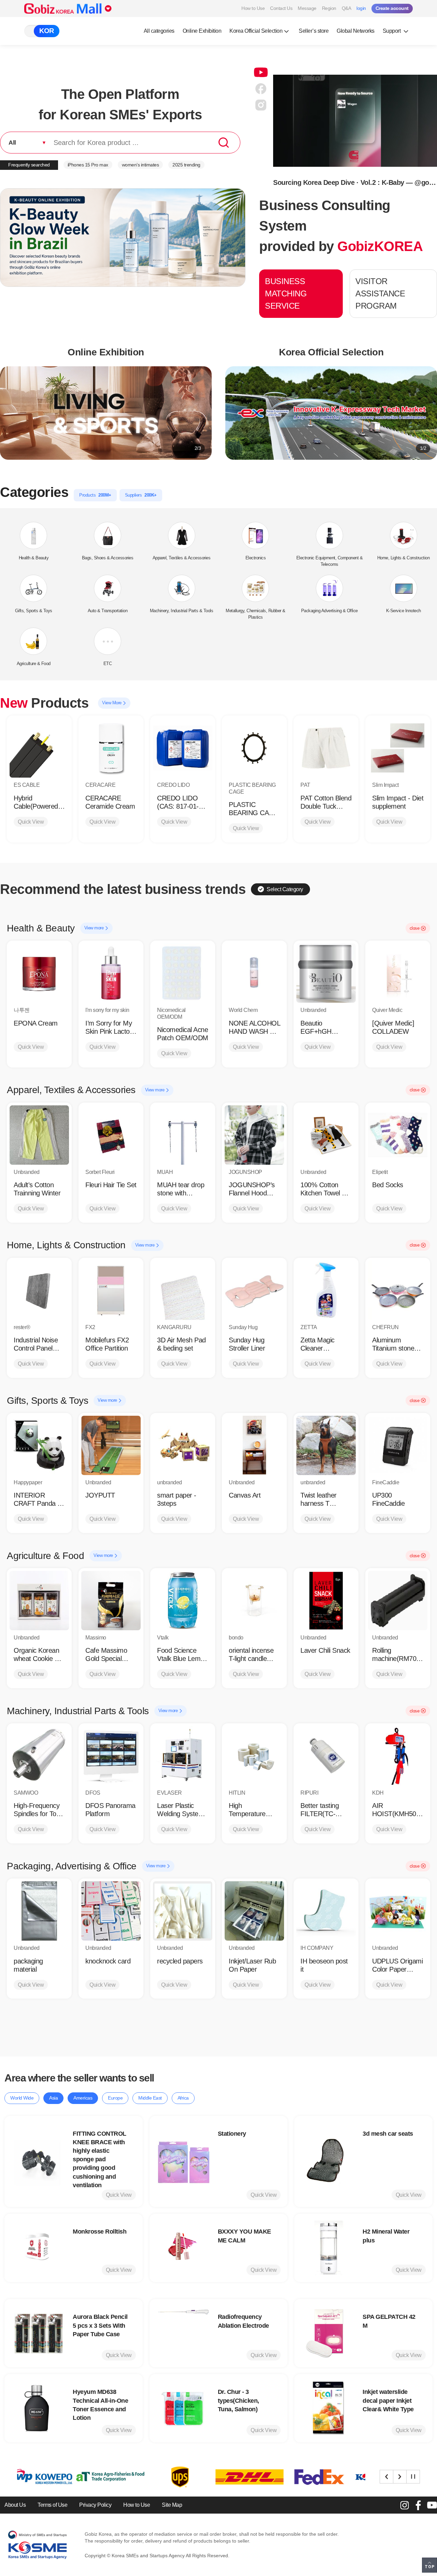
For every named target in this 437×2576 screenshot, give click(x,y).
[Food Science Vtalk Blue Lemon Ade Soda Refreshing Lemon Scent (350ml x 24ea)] (183, 1601)
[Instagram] (405, 2505)
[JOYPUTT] (111, 1445)
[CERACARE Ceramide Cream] (111, 748)
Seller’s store (314, 31)
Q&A (347, 8)
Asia (53, 2098)
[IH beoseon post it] (326, 1911)
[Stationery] (184, 2161)
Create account (392, 8)
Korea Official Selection (256, 31)
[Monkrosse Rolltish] (39, 2248)
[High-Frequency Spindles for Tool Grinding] (39, 1756)
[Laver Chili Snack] (326, 1601)
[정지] (413, 2476)
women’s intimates (140, 165)
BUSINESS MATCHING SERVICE (286, 293)
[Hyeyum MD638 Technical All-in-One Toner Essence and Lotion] (39, 2408)
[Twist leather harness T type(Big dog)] (326, 1445)
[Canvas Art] (254, 1445)
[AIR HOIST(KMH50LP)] (398, 1756)
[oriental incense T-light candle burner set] (254, 1601)
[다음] (400, 2476)
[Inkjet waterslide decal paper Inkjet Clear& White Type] (328, 2408)
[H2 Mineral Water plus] (328, 2248)
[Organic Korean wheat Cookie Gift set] (39, 1601)
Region (329, 8)
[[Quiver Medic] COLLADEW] (398, 973)
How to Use (253, 8)
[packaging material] (39, 1911)
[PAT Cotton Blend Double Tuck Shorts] (326, 748)
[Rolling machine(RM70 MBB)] (398, 1601)
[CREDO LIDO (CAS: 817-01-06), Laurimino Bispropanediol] (183, 748)
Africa (183, 2098)
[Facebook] (418, 2505)
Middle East (150, 2098)
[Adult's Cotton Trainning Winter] (39, 1135)
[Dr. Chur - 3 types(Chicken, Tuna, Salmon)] (184, 2408)
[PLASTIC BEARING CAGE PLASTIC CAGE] (254, 748)
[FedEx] (200, 2477)
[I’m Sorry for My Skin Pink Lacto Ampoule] (111, 973)
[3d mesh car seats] (328, 2161)
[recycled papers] (183, 1911)
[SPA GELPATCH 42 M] (328, 2333)
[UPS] (61, 2477)
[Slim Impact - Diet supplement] (398, 748)
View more (95, 928)
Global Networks (356, 31)
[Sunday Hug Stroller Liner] (254, 1290)
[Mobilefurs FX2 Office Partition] (111, 1290)
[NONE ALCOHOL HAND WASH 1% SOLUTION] (254, 973)
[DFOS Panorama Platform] (111, 1756)
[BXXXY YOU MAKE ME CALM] (184, 2248)
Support (392, 31)
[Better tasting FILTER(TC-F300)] (326, 1756)
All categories (159, 31)
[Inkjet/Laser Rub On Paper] (254, 1911)
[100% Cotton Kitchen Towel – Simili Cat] (326, 1135)
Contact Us (281, 8)
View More (112, 703)
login (361, 8)
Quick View (31, 822)
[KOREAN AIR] (270, 2477)
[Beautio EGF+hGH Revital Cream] (326, 973)
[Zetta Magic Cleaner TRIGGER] (326, 1290)
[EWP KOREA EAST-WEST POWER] (339, 2477)
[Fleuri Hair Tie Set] (111, 1135)
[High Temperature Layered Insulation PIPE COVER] (254, 1756)
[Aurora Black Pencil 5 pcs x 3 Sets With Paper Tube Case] (39, 2333)
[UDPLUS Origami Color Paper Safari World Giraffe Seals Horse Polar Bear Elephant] (398, 1911)
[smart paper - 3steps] (183, 1445)
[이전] (386, 2476)
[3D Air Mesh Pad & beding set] (183, 1290)
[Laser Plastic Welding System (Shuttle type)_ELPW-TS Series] (183, 1756)
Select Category (285, 889)
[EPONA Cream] (39, 973)
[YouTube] (432, 2505)
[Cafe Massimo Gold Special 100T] (111, 1601)
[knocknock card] (111, 1911)
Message (307, 8)
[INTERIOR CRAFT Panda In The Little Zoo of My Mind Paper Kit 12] (39, 1445)
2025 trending (186, 165)
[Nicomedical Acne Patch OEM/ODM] (183, 973)
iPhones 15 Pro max (88, 165)
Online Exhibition (202, 31)
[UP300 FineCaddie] (398, 1445)
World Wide (22, 2098)
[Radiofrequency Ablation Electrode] (184, 2333)
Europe (115, 2098)
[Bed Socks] (398, 1135)
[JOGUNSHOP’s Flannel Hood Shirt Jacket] (254, 1135)
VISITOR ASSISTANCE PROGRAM (380, 293)
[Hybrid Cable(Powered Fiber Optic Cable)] (39, 748)
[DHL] (130, 2477)
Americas (83, 2098)
